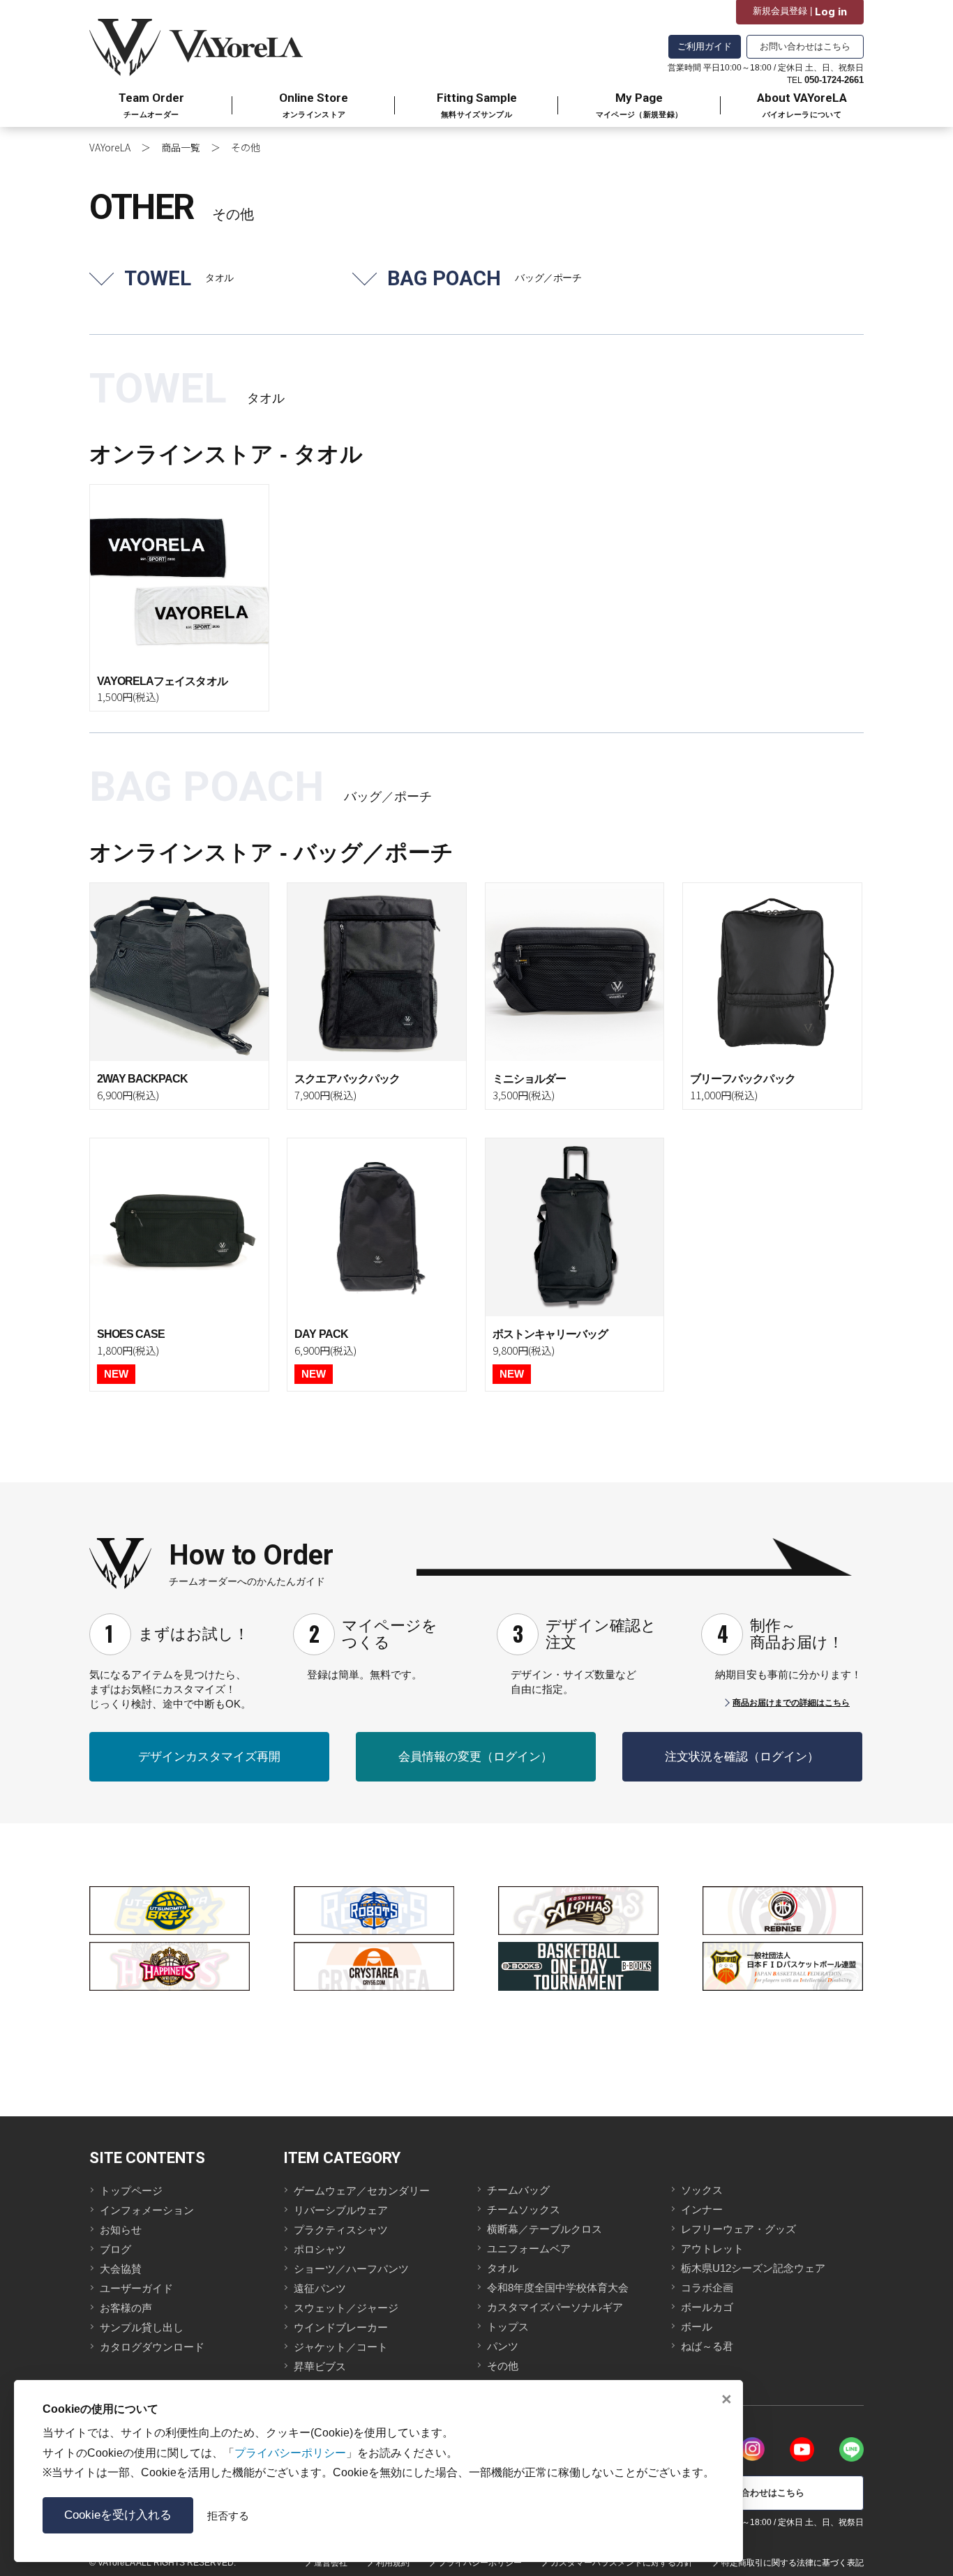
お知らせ (121, 2230)
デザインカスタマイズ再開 (209, 1757)
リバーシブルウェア (341, 2210)
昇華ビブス (320, 2366)
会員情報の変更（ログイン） (475, 1757)
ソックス (702, 2190)
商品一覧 (181, 147)
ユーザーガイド (136, 2288)
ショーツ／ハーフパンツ (351, 2269)
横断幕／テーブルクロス (545, 2229)
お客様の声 (126, 2308)
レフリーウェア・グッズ (738, 2229)
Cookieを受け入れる (118, 2515)
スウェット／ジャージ (346, 2308)
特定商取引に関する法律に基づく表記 (793, 2563)
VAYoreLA (110, 147)
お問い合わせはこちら (805, 46)
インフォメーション (147, 2210)
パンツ (503, 2346)
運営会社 (331, 2563)
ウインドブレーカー (341, 2327)
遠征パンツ (320, 2288)
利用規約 (393, 2563)
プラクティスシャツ (341, 2230)
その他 (503, 2366)
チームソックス (524, 2209)
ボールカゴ (707, 2307)
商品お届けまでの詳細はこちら (791, 1703)
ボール (697, 2327)
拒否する (228, 2516)
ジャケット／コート (341, 2347)
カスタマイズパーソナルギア (555, 2307)
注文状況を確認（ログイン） (742, 1757)
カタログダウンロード (152, 2347)
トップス (508, 2327)
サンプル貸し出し (142, 2327)
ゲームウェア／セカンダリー (362, 2191)
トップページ (131, 2191)
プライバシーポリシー (480, 2563)
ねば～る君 (707, 2346)
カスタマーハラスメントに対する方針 (622, 2563)
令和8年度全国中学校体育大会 (558, 2288)
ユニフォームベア (529, 2249)
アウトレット (712, 2249)
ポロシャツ (320, 2249)
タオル (503, 2268)
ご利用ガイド (705, 46)
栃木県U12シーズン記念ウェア (753, 2268)
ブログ (115, 2249)
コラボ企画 (707, 2288)
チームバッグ (518, 2190)
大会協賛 (121, 2269)
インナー (702, 2209)
